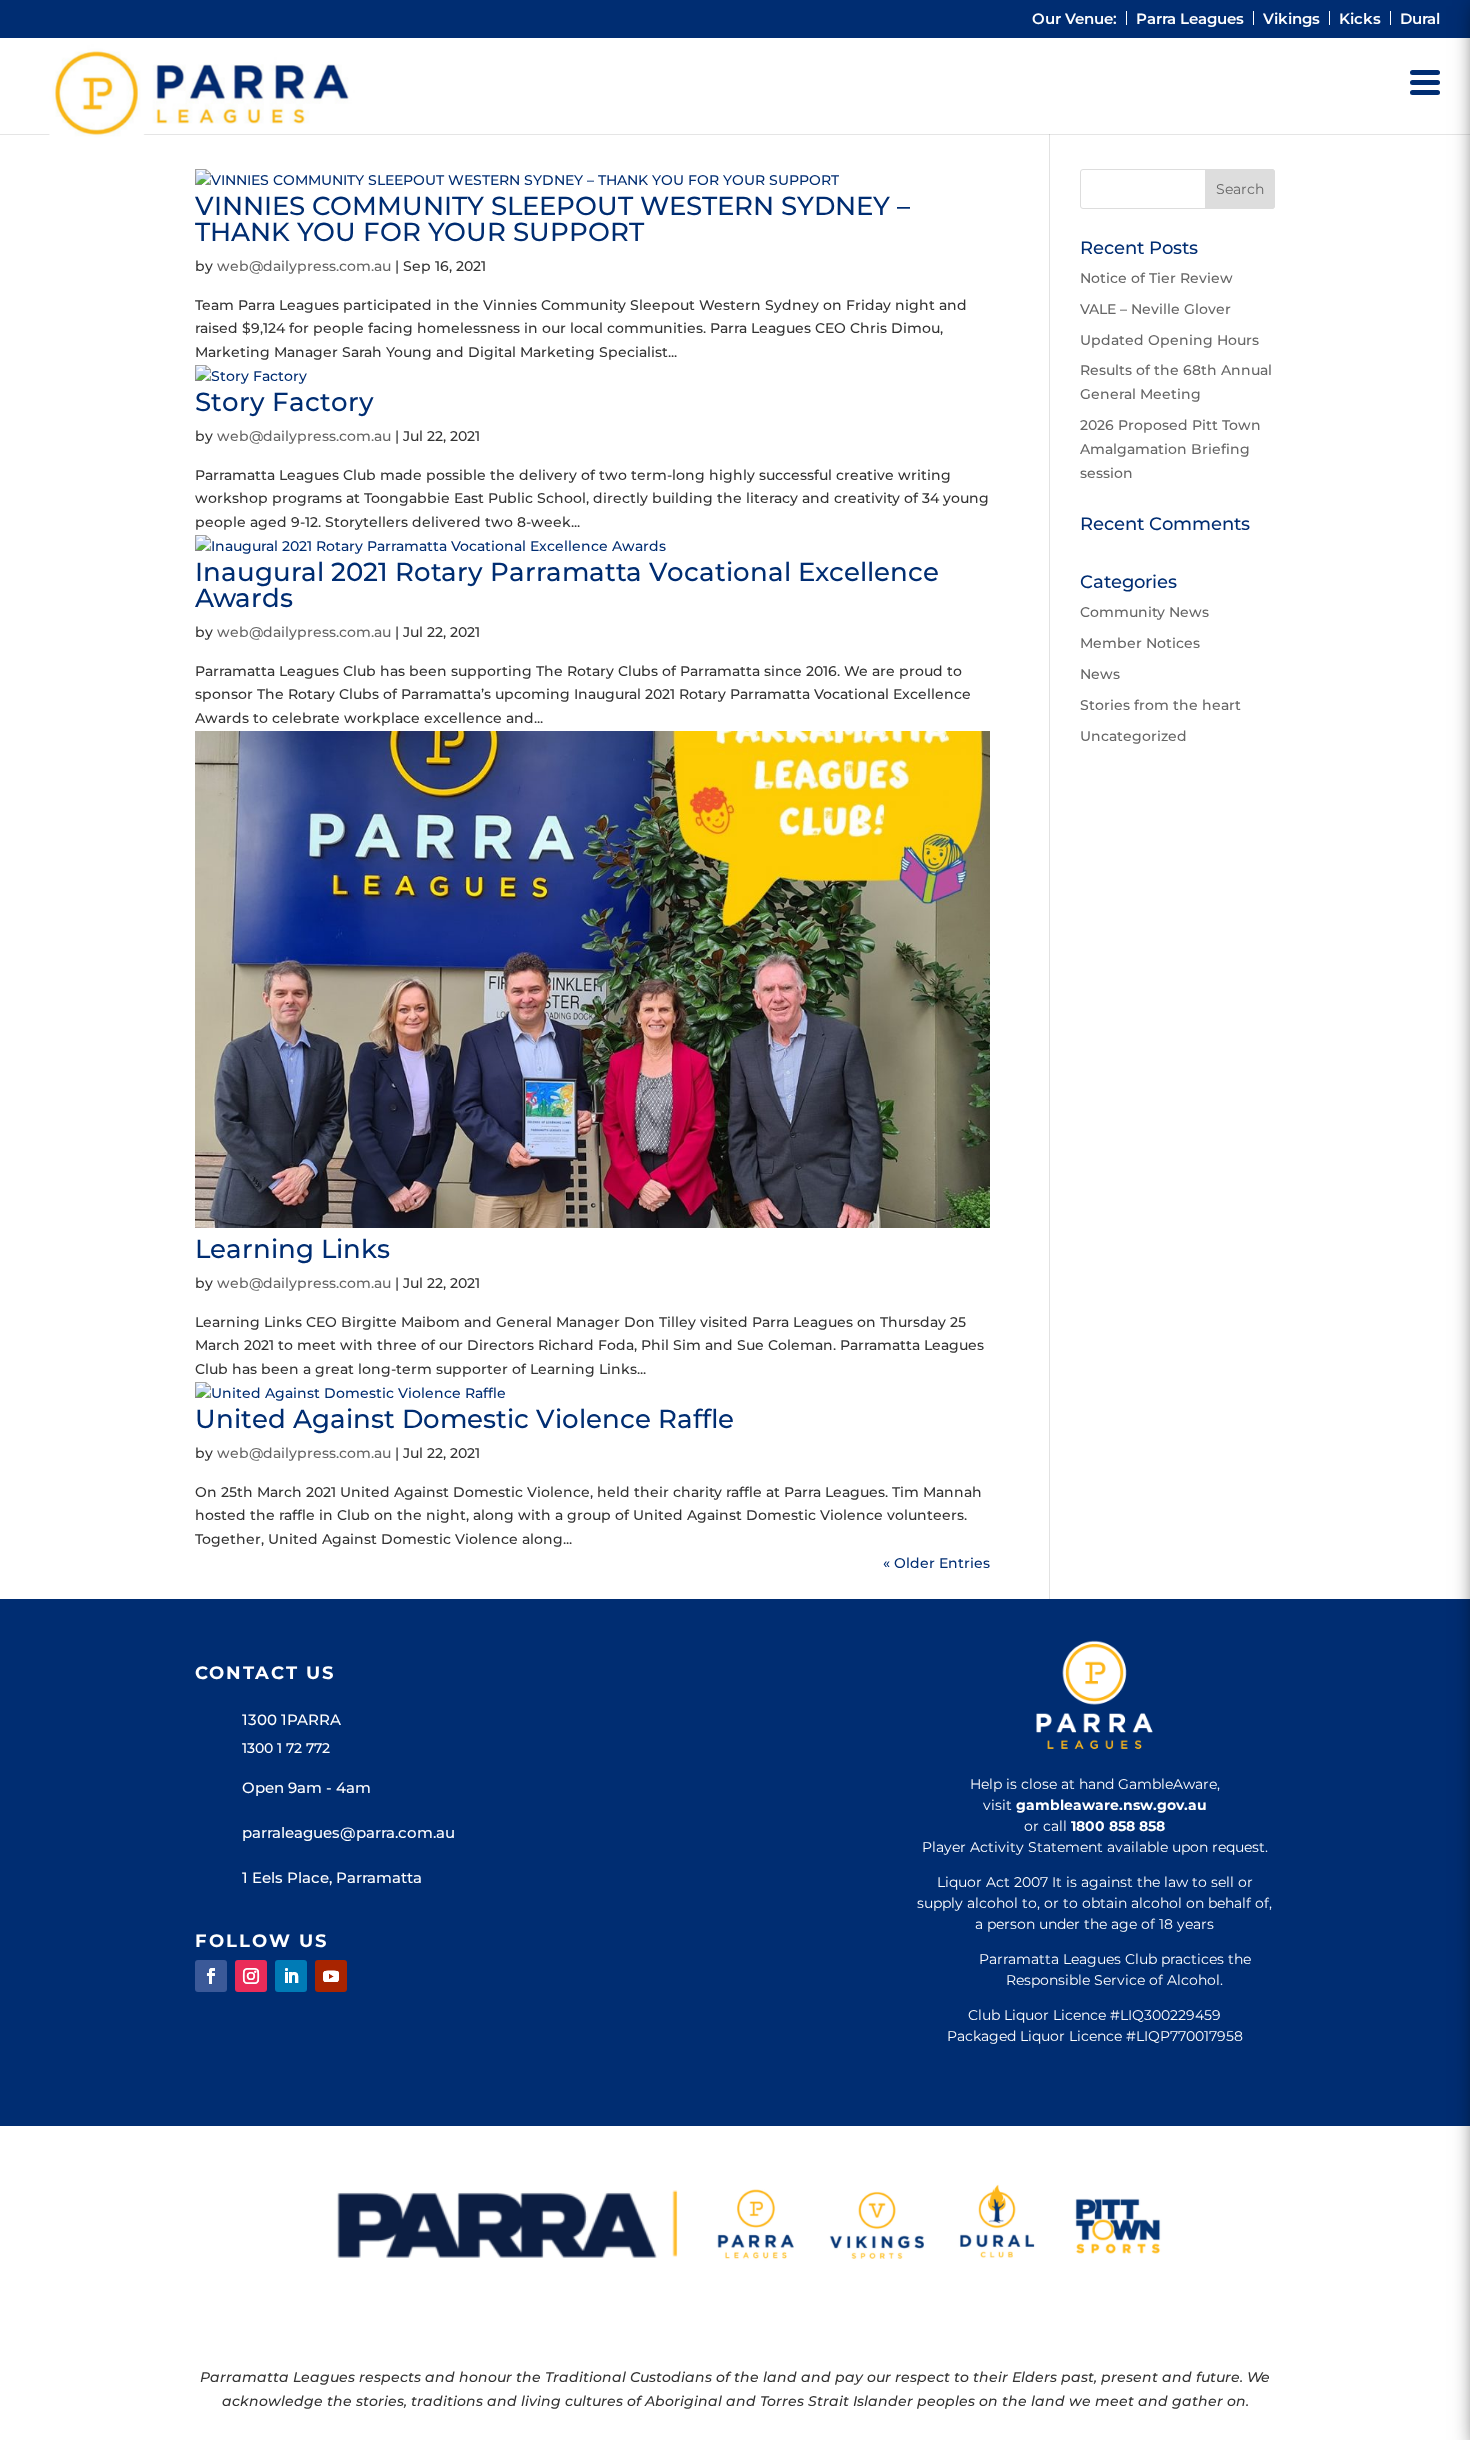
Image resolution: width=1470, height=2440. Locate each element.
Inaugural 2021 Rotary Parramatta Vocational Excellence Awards (567, 585)
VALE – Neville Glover (1155, 309)
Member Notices (1140, 643)
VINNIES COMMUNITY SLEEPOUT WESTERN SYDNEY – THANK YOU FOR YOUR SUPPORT (552, 219)
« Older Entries (936, 1563)
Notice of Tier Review (1156, 278)
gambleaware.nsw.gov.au (1111, 1805)
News (1100, 674)
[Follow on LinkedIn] (291, 1976)
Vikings (1291, 19)
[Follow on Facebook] (211, 1976)
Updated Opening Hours (1169, 340)
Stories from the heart (1160, 705)
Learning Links (292, 1249)
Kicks (1360, 19)
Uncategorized (1133, 736)
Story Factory (284, 402)
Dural (1420, 19)
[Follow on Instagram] (251, 1976)
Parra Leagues (1190, 19)
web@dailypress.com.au (304, 266)
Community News (1144, 612)
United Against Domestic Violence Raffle (464, 1419)
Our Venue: (1074, 19)
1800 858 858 (1118, 1826)
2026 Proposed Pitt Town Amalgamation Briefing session (1170, 449)
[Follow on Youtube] (331, 1976)
